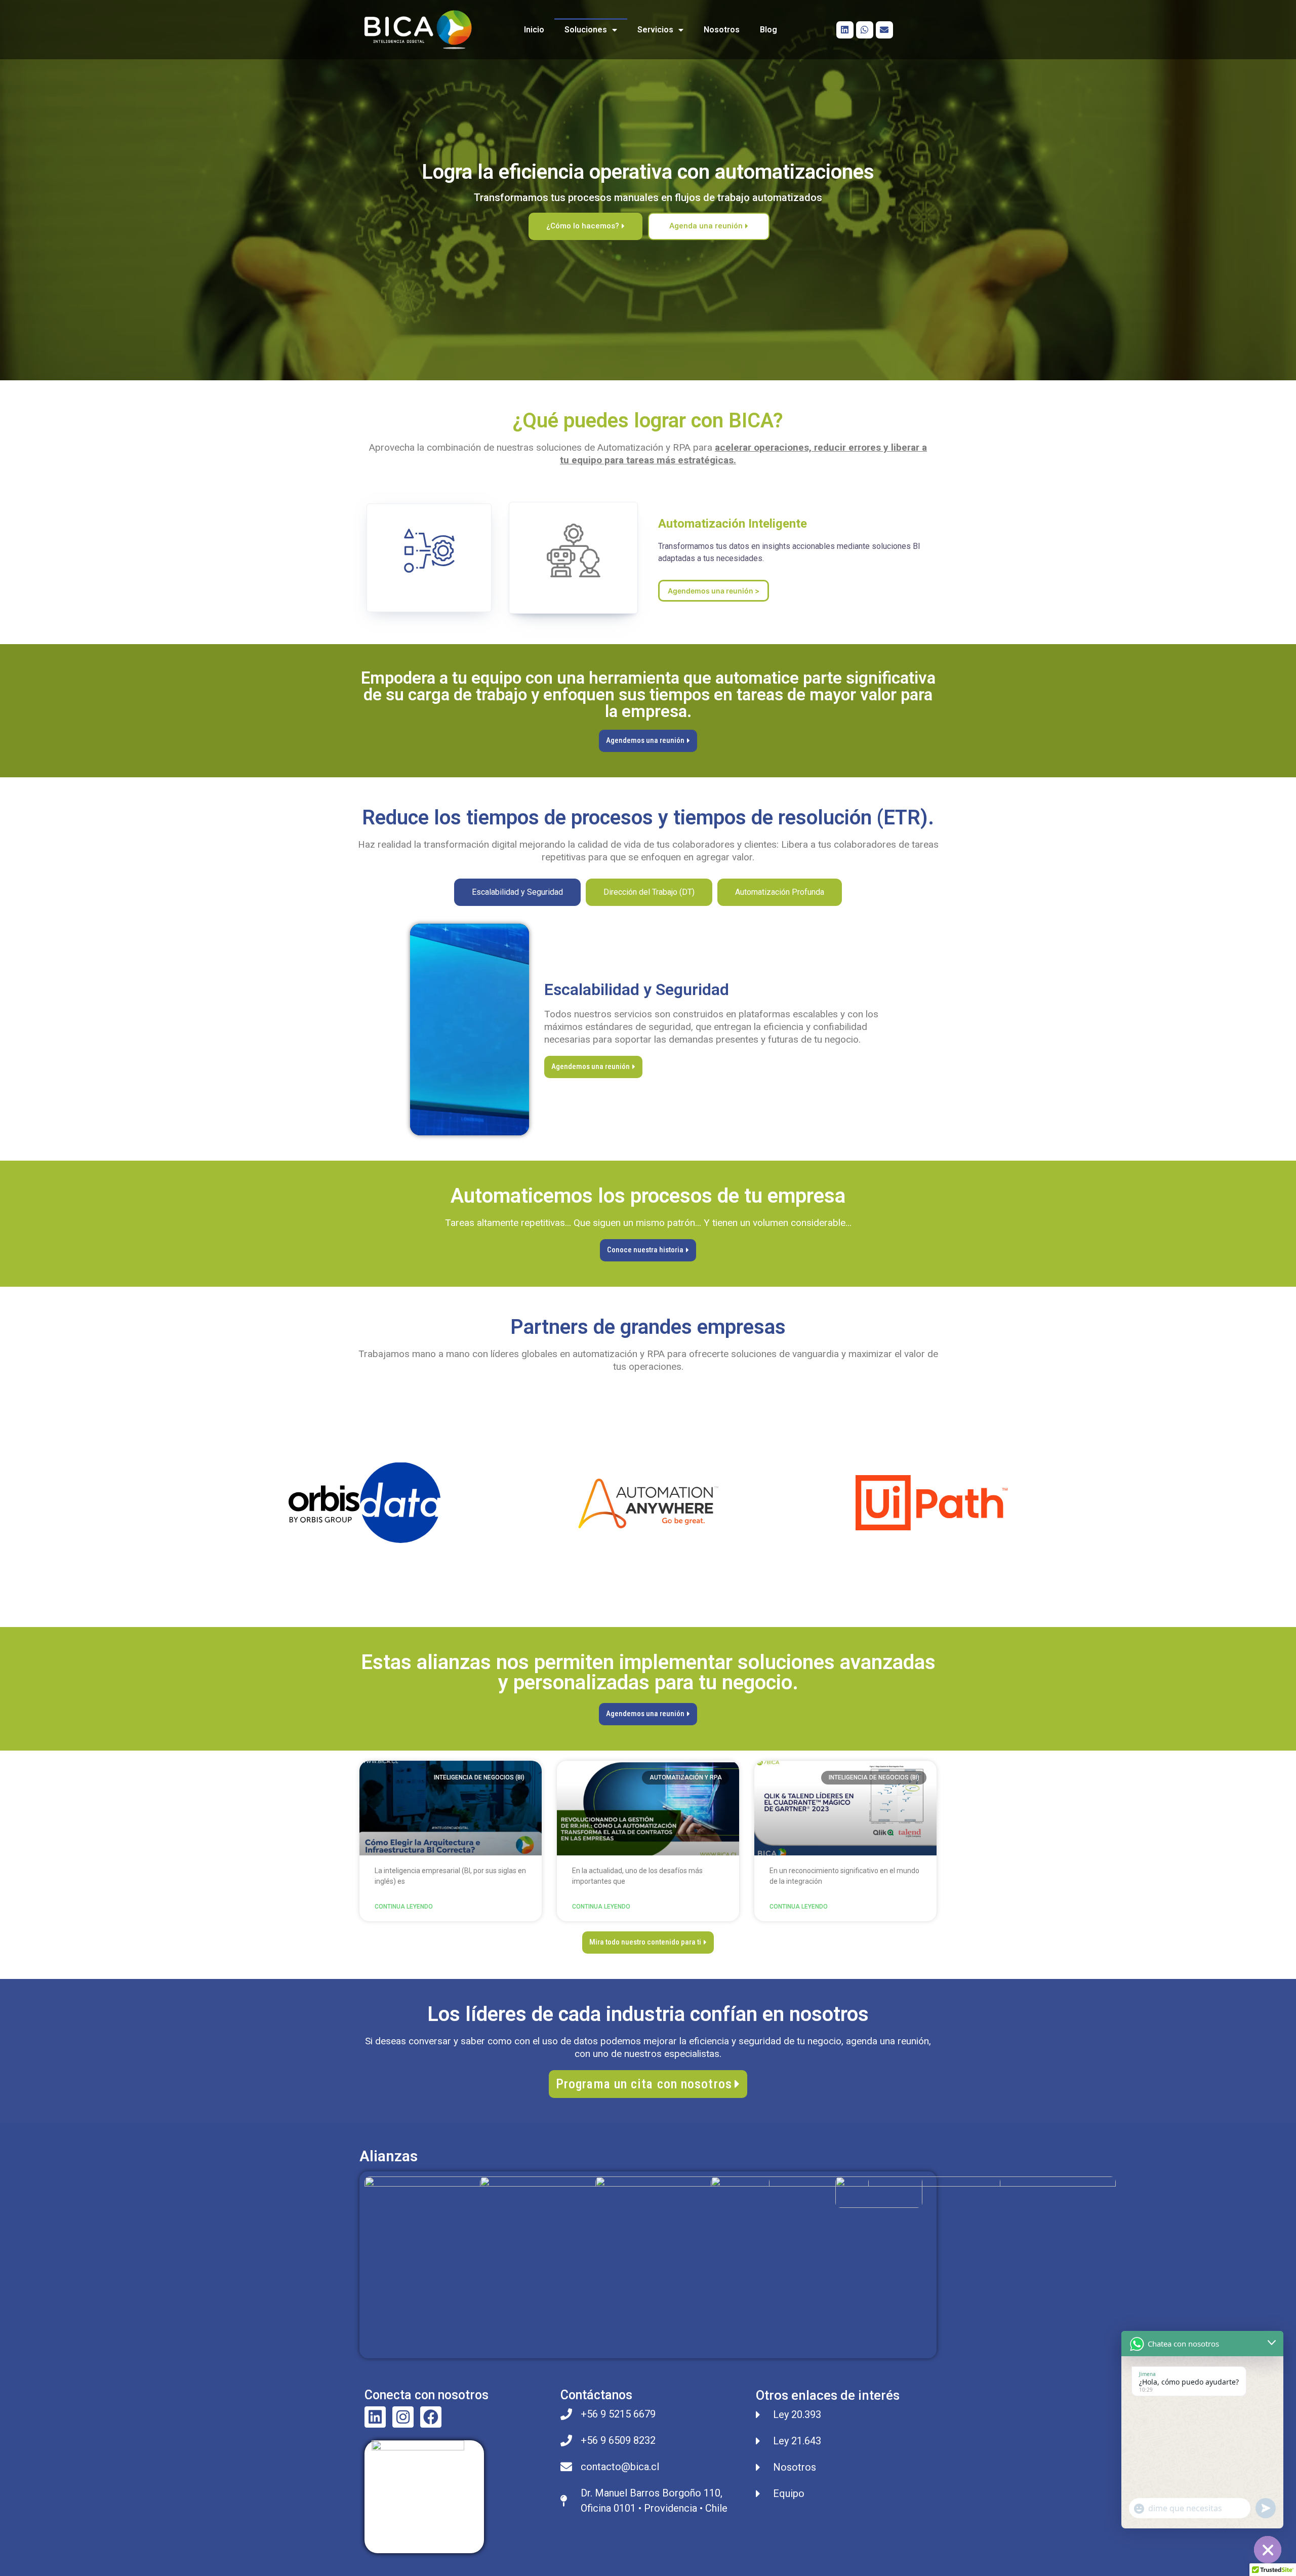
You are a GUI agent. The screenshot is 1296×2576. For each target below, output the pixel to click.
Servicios (655, 30)
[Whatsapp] (865, 30)
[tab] (517, 892)
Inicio (534, 30)
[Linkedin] (845, 30)
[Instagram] (403, 2417)
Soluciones (586, 30)
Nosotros (722, 30)
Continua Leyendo (404, 1907)
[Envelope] (884, 30)
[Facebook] (431, 2417)
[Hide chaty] (1268, 2550)
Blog (768, 30)
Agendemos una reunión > (714, 591)
